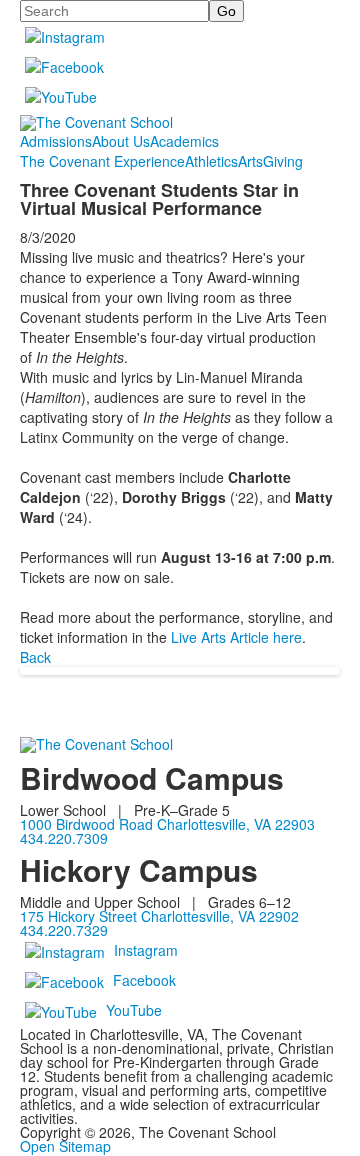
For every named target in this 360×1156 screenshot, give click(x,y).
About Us (121, 141)
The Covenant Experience (102, 161)
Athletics (211, 161)
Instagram (146, 949)
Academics (184, 141)
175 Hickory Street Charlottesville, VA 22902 (159, 916)
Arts (250, 161)
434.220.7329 (64, 930)
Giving (283, 161)
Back (35, 657)
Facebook (144, 979)
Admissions (56, 141)
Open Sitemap (65, 1146)
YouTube (134, 1009)
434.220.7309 (64, 838)
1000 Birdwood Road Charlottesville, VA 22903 (167, 824)
